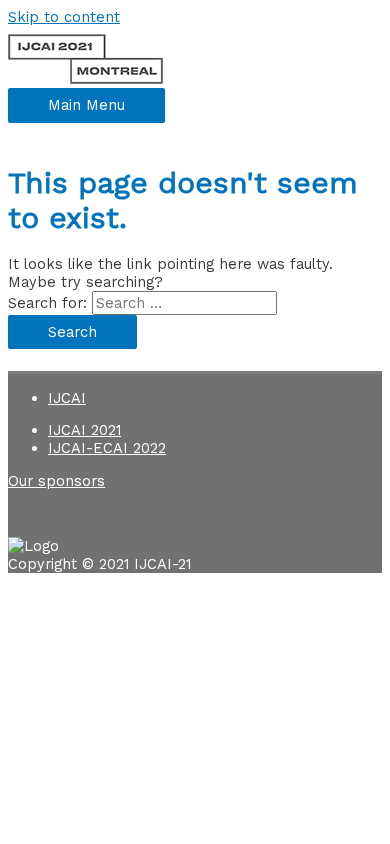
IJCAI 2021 (84, 430)
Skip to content (64, 17)
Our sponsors (56, 481)
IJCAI (67, 398)
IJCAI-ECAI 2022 (107, 448)
